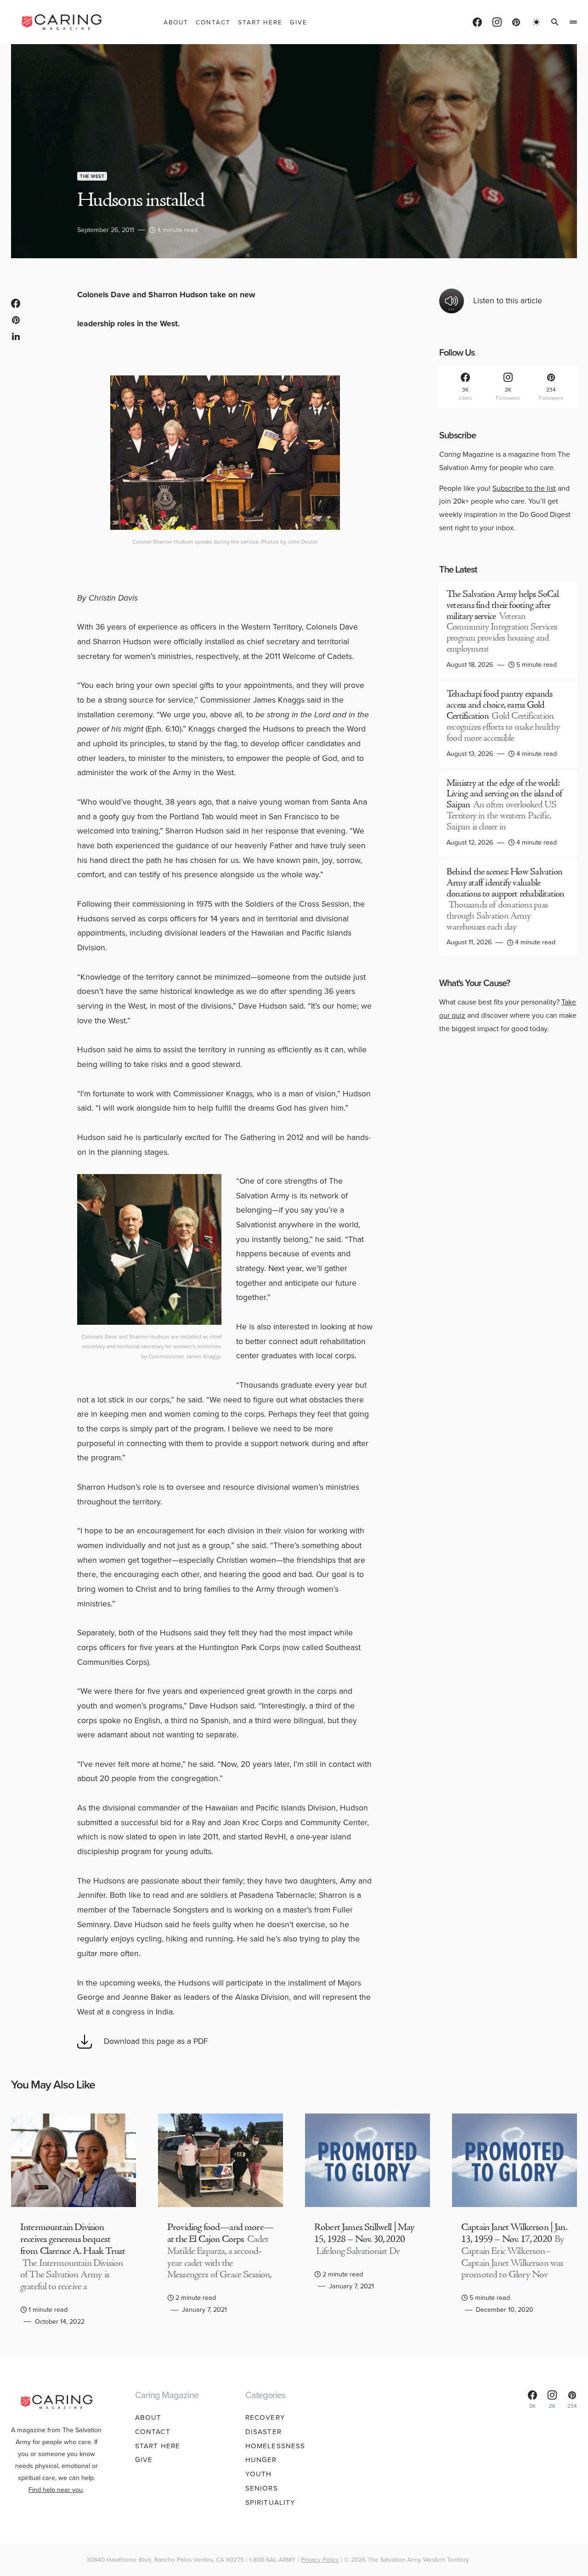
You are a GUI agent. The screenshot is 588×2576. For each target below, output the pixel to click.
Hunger (261, 2460)
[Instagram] (497, 22)
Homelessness (275, 2446)
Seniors (262, 2488)
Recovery (265, 2417)
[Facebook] (477, 22)
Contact (153, 2432)
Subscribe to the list (524, 488)
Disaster (263, 2432)
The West (92, 176)
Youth (259, 2474)
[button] (537, 22)
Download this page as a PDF (156, 2041)
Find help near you (56, 2490)
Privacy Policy (320, 2559)
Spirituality (271, 2502)
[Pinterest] (516, 22)
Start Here (158, 2446)
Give (144, 2460)
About (148, 2417)
